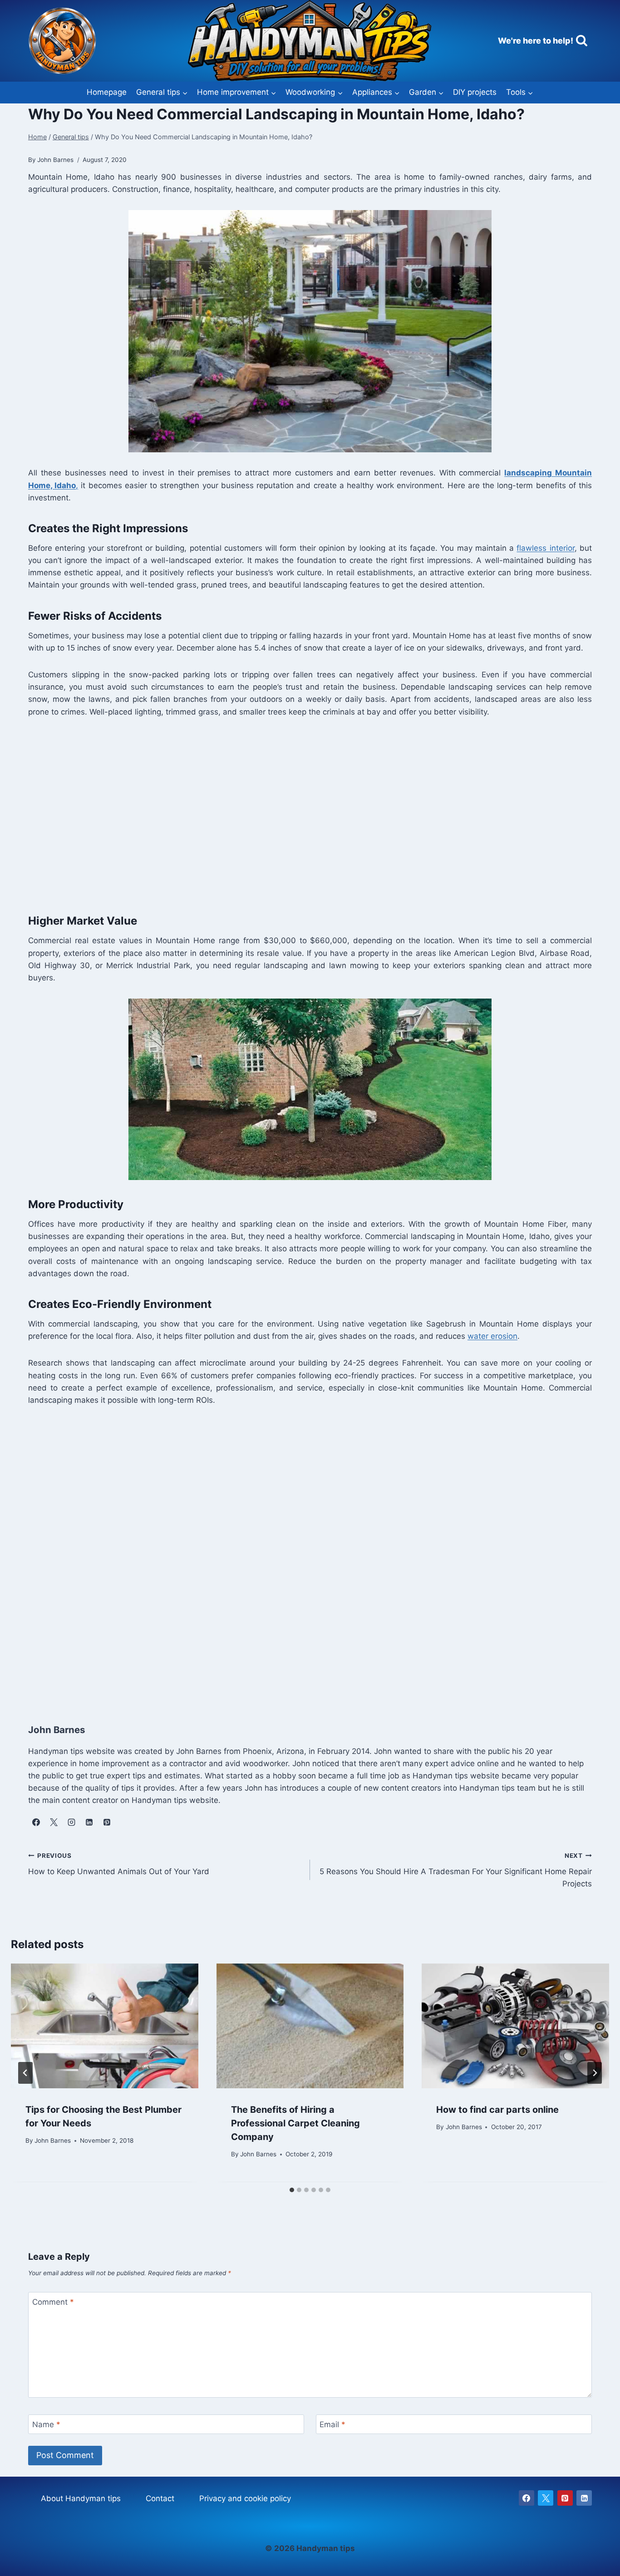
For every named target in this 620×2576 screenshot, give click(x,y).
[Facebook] (527, 2498)
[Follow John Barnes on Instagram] (71, 1822)
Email (332, 2424)
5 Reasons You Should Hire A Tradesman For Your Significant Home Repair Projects (456, 1870)
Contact (160, 2498)
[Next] (595, 2073)
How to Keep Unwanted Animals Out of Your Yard (119, 1864)
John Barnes (53, 2141)
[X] (546, 2498)
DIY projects (475, 92)
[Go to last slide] (25, 2073)
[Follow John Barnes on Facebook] (36, 1822)
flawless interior (545, 548)
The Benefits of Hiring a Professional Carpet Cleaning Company (295, 2123)
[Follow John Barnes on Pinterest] (107, 1822)
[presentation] (105, 2026)
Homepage (107, 92)
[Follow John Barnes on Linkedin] (89, 1822)
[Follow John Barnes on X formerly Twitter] (54, 1822)
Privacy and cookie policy (245, 2498)
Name (46, 2424)
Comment (53, 2302)
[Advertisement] (300, 821)
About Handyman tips (81, 2498)
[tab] (292, 2190)
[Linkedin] (584, 2498)
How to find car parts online (497, 2110)
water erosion (492, 1336)
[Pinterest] (565, 2498)
